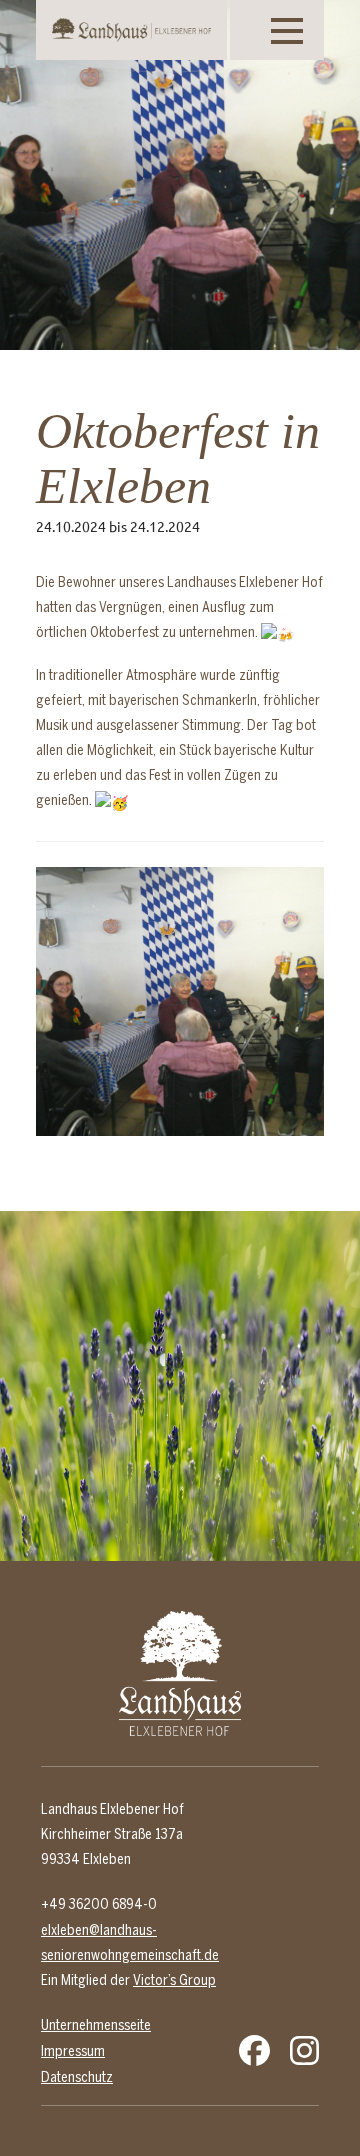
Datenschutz (77, 2077)
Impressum (73, 2051)
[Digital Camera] (180, 1011)
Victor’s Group (174, 1980)
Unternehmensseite (96, 2025)
